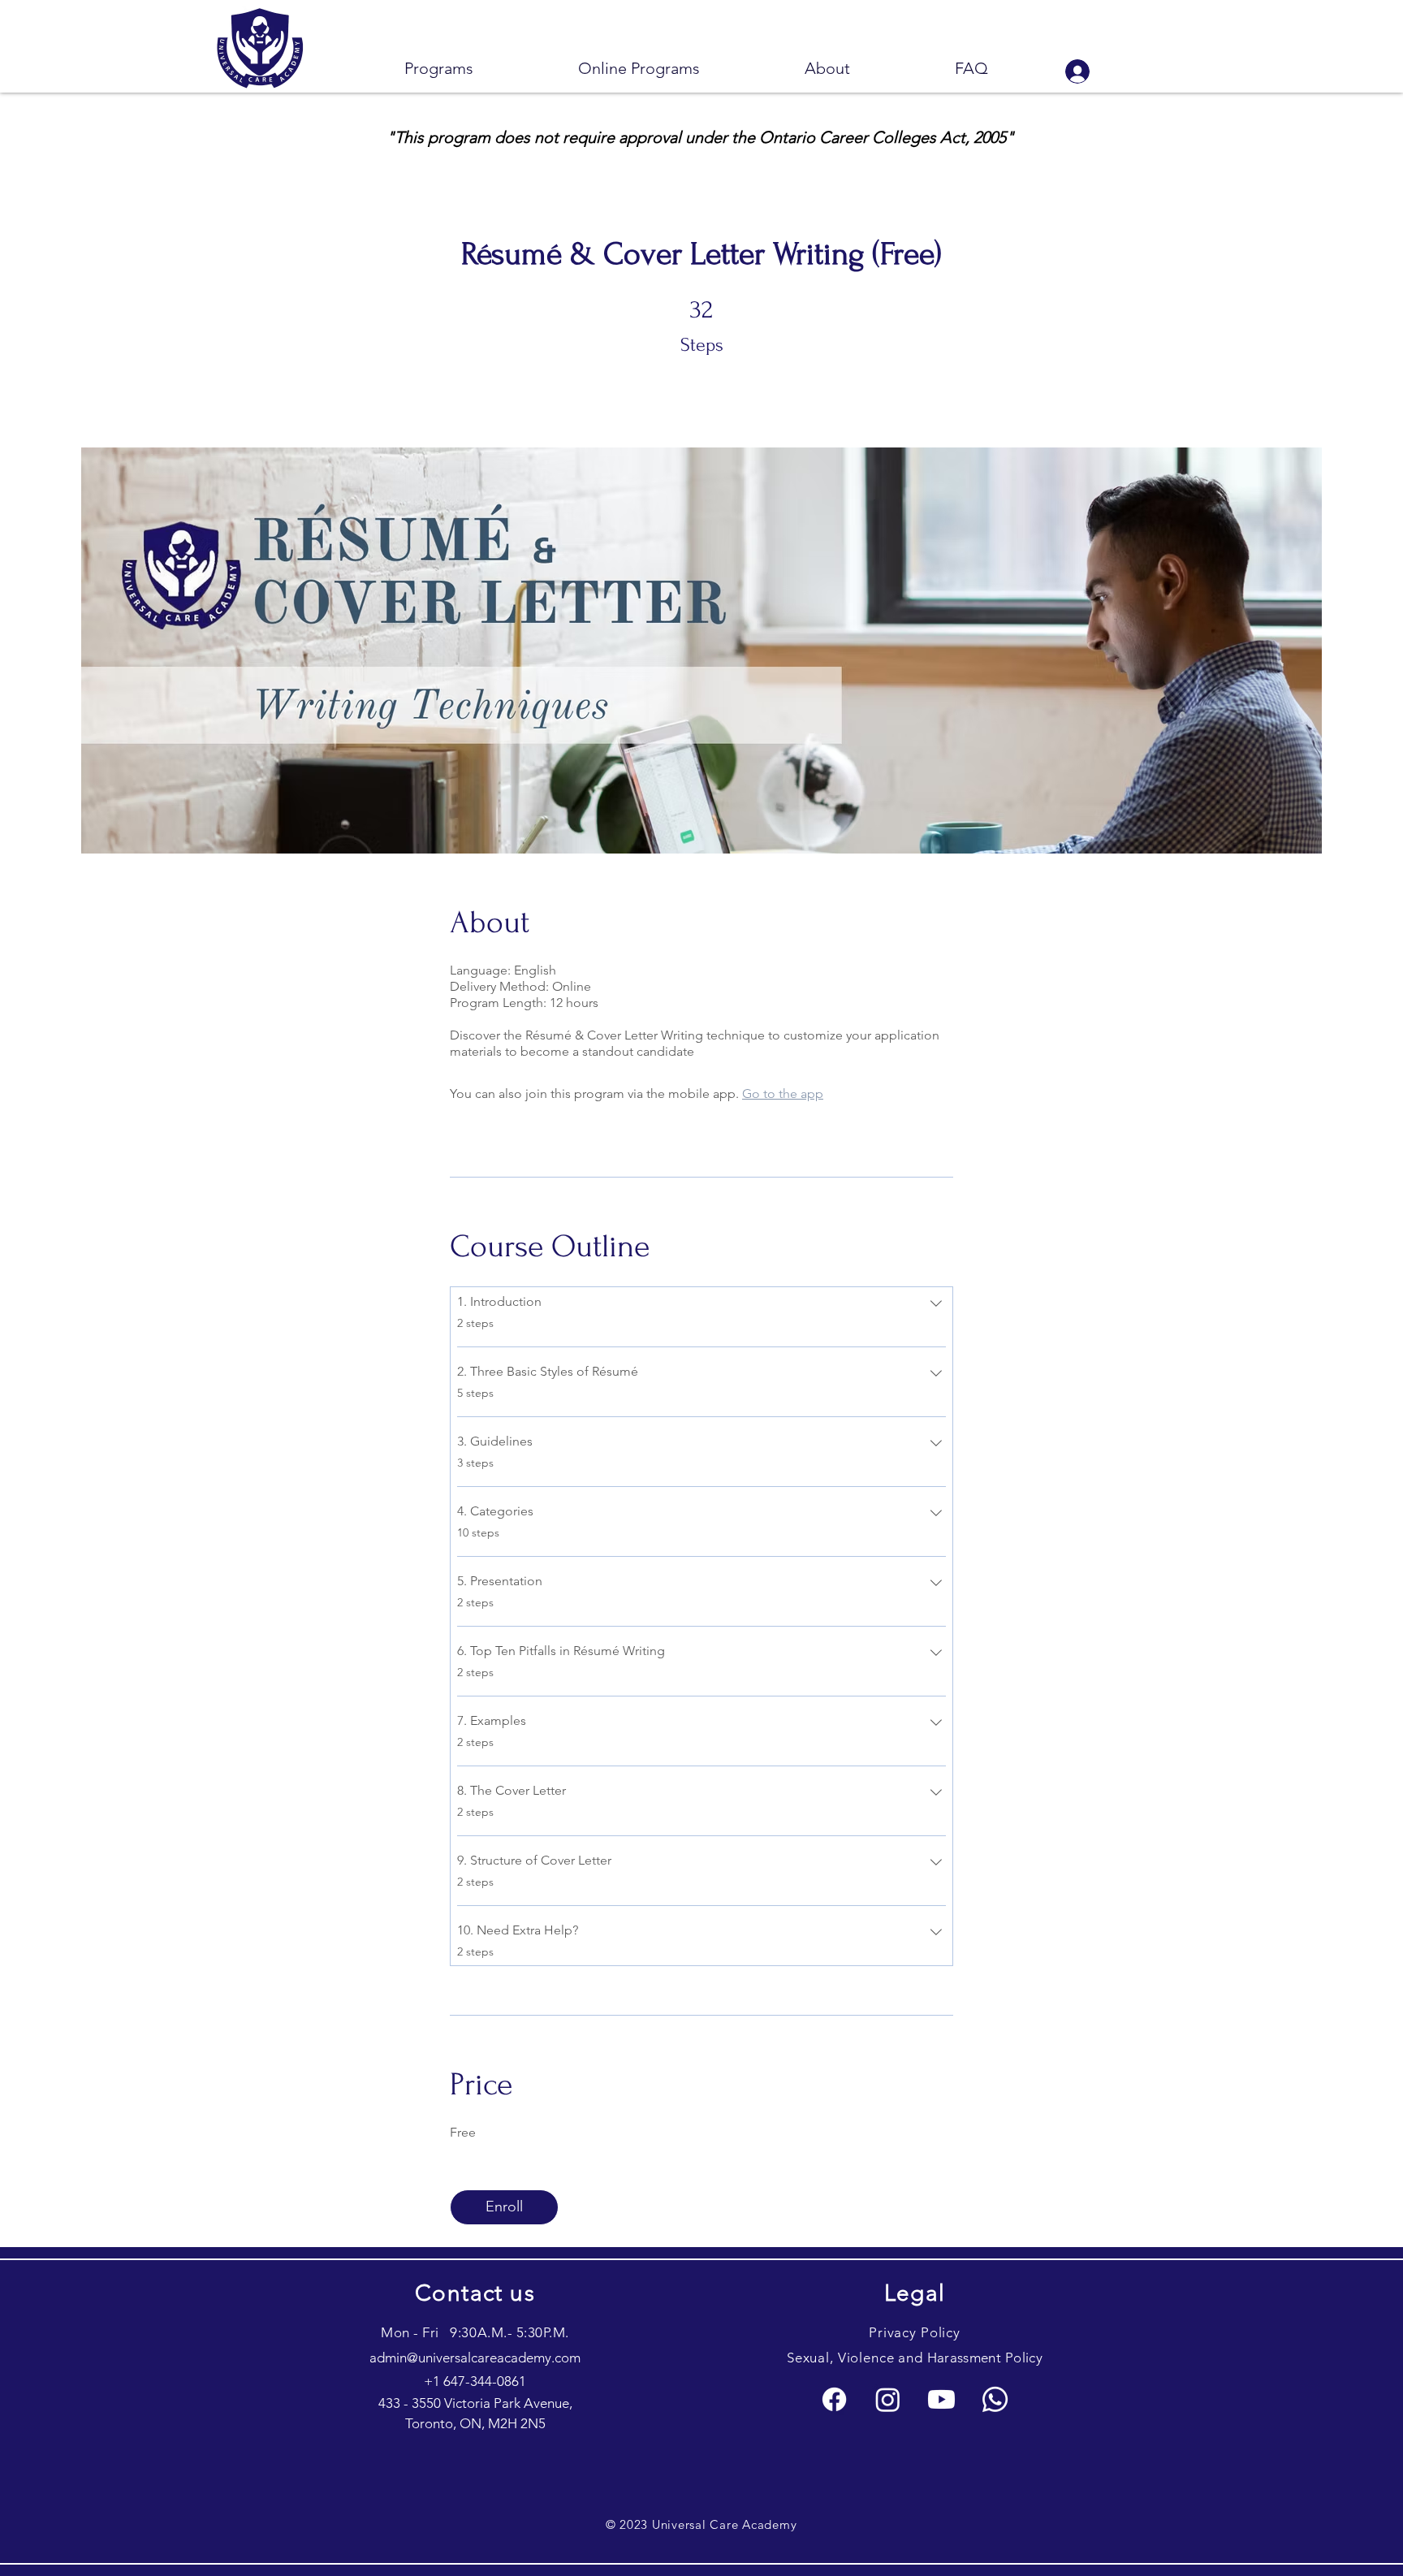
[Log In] (1077, 71)
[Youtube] (941, 2399)
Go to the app (783, 1094)
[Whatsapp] (995, 2399)
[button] (438, 69)
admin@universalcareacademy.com (475, 2358)
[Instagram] (888, 2399)
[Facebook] (834, 2399)
